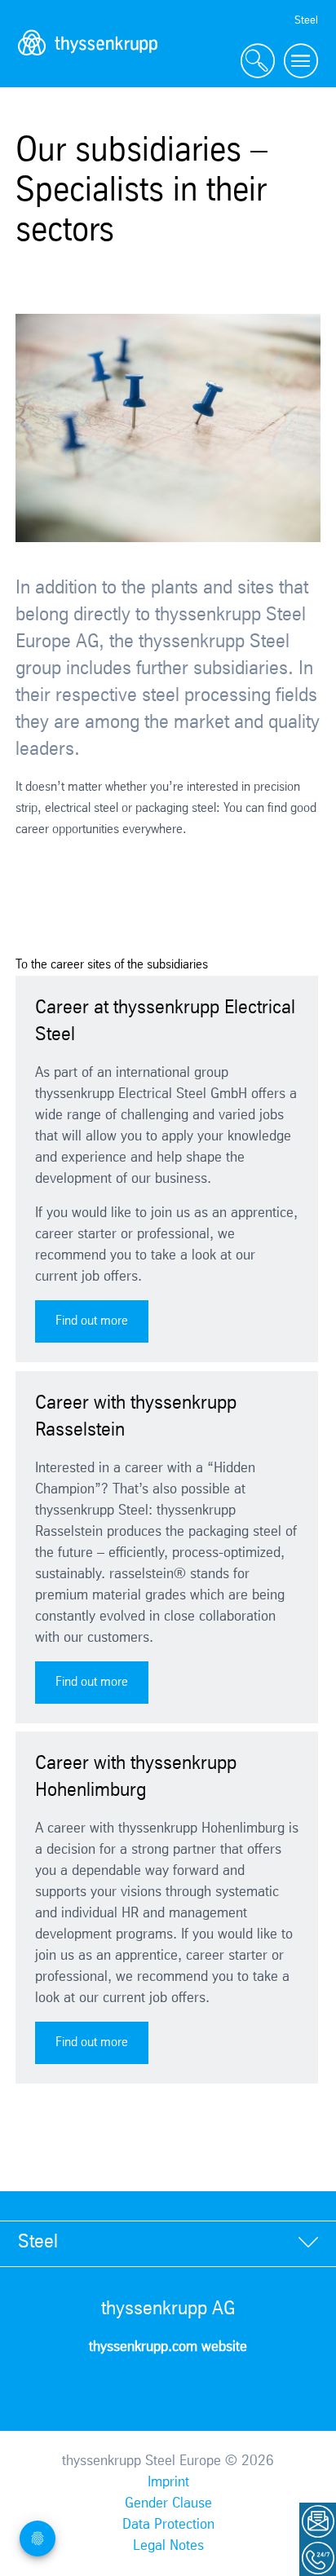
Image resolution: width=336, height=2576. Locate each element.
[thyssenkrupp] (88, 62)
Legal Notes (168, 2546)
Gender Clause (168, 2503)
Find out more (92, 1321)
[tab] (168, 2243)
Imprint (168, 2482)
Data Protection (168, 2525)
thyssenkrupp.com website (168, 2347)
